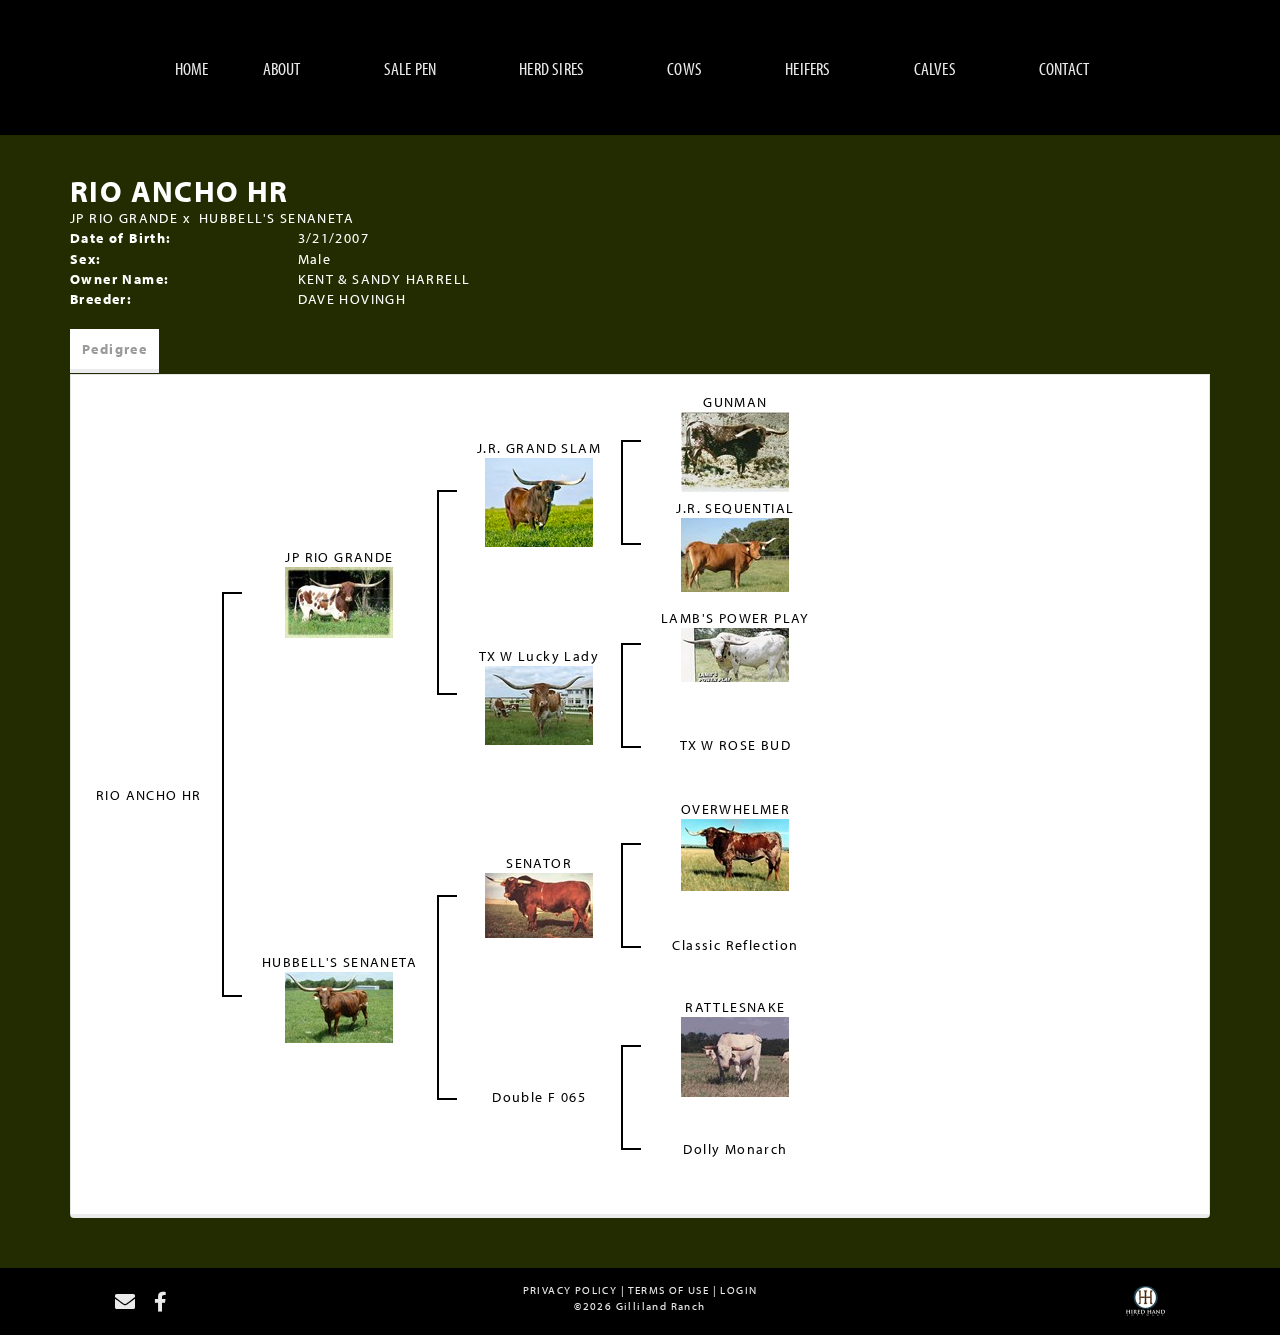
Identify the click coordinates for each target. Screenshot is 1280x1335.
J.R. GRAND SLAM (539, 448)
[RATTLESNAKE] (735, 1055)
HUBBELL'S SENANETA (276, 218)
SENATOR (539, 863)
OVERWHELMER (735, 809)
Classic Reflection (735, 945)
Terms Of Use (668, 1290)
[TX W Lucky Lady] (539, 703)
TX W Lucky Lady (539, 656)
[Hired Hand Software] (1145, 1308)
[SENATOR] (539, 903)
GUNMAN (735, 402)
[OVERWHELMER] (735, 853)
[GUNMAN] (735, 451)
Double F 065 (539, 1097)
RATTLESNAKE (735, 1007)
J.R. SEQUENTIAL (735, 508)
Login (738, 1290)
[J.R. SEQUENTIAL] (735, 553)
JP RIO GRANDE (124, 218)
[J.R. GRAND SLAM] (539, 501)
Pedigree (114, 349)
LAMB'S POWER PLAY (735, 618)
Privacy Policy (570, 1290)
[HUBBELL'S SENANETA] (339, 1005)
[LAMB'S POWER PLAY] (735, 653)
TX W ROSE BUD (735, 745)
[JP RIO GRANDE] (339, 601)
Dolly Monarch (735, 1149)
